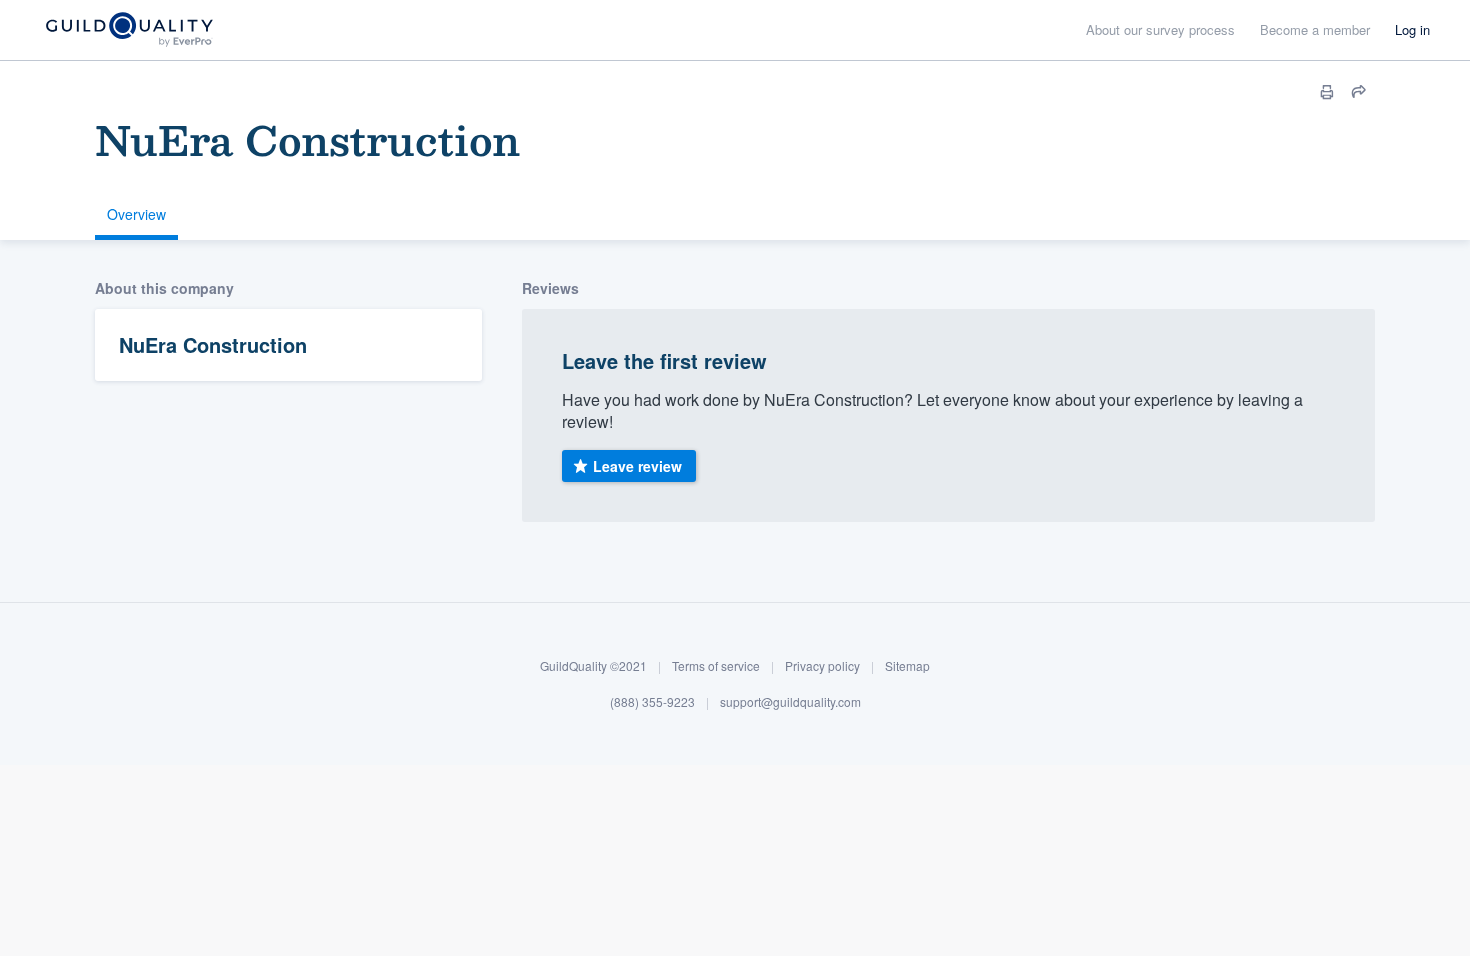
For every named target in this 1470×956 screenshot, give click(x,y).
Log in (1412, 29)
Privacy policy (822, 665)
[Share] (1359, 92)
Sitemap (907, 665)
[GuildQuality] (128, 30)
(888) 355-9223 (652, 701)
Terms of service (716, 665)
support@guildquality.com (790, 701)
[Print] (1327, 92)
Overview (136, 214)
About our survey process (1160, 29)
